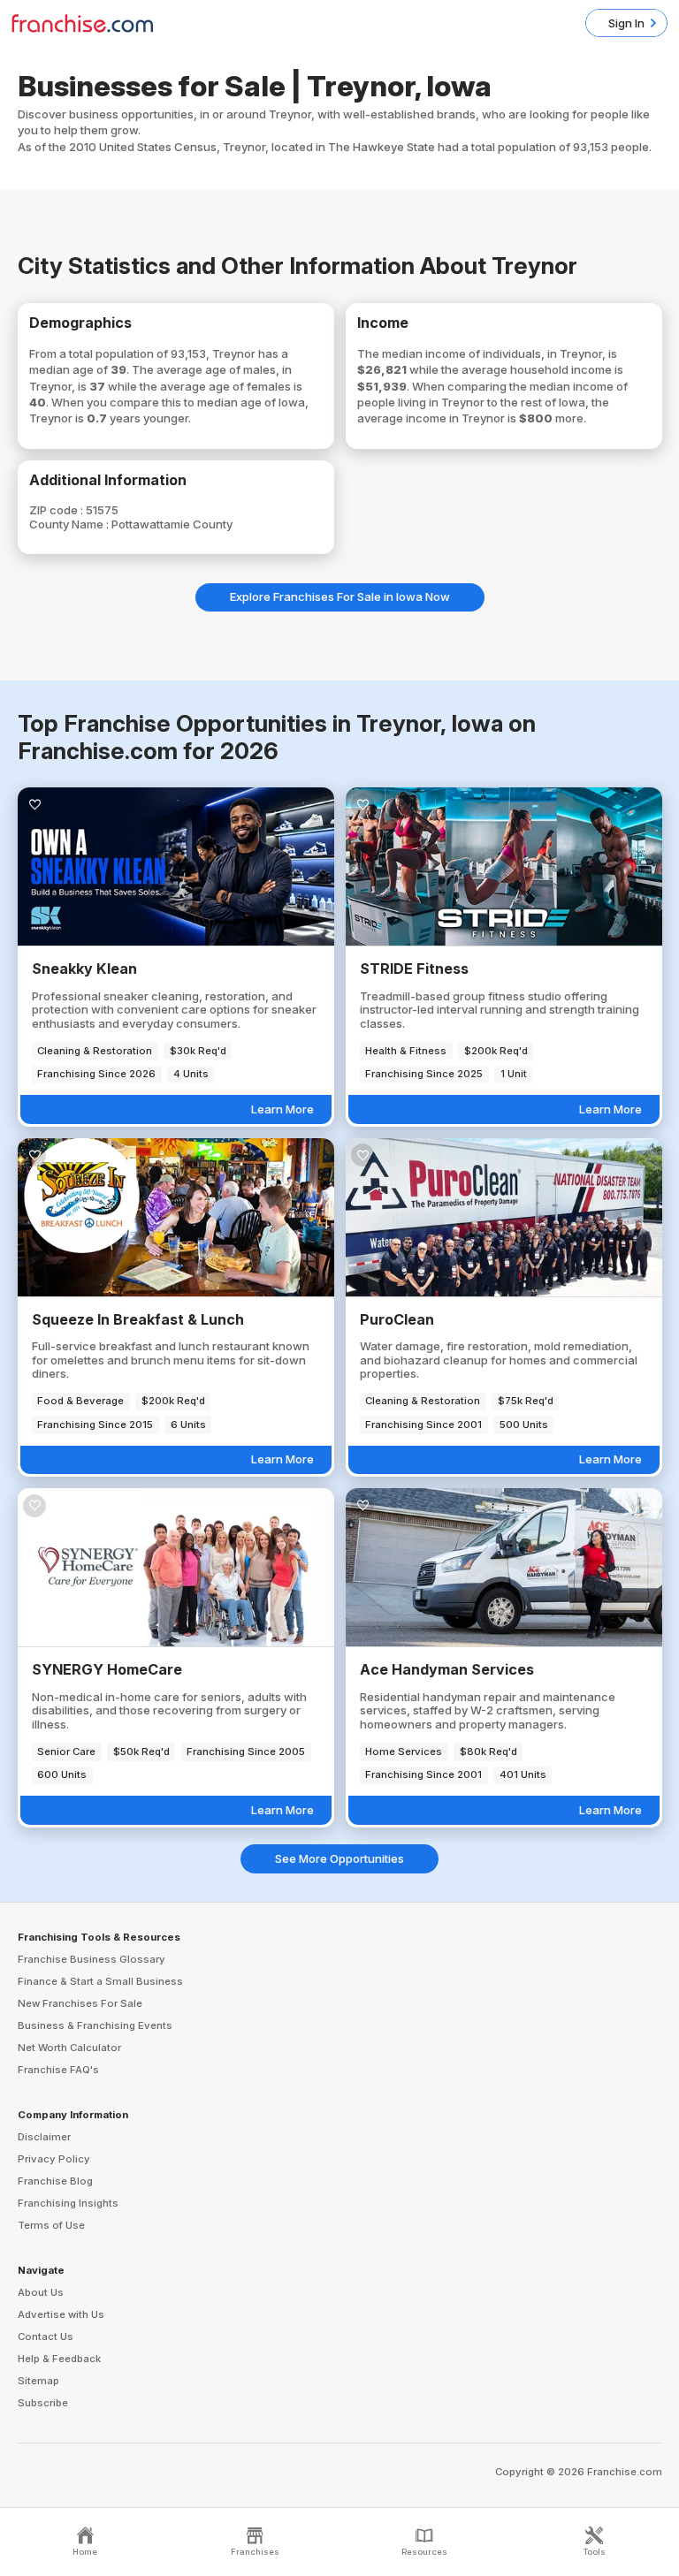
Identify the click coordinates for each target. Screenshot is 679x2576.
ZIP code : (57, 510)
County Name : (70, 524)
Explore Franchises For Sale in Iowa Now (340, 597)
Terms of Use (51, 2225)
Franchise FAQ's (58, 2070)
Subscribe (43, 2403)
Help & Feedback (59, 2359)
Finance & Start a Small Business (100, 1981)
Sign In (626, 23)
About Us (41, 2292)
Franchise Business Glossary (92, 1959)
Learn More (282, 1109)
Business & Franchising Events (95, 2025)
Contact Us (46, 2337)
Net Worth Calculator (69, 2048)
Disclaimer (44, 2137)
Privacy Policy (54, 2159)
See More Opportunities (339, 1858)
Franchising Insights (68, 2203)
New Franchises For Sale (80, 2003)
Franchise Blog (55, 2181)
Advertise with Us (61, 2314)
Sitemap (38, 2381)
